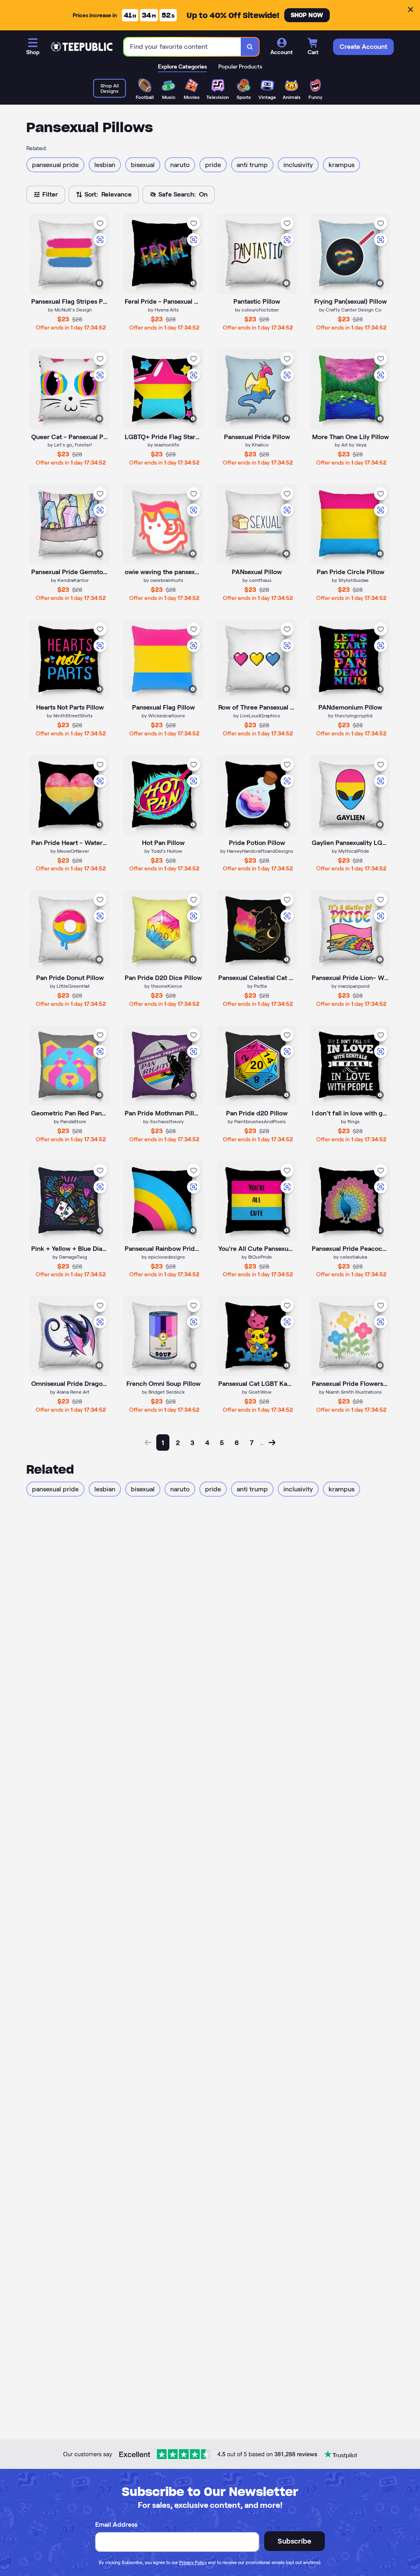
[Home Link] (82, 47)
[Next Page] (272, 1443)
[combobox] (183, 47)
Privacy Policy (193, 2562)
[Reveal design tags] (99, 283)
